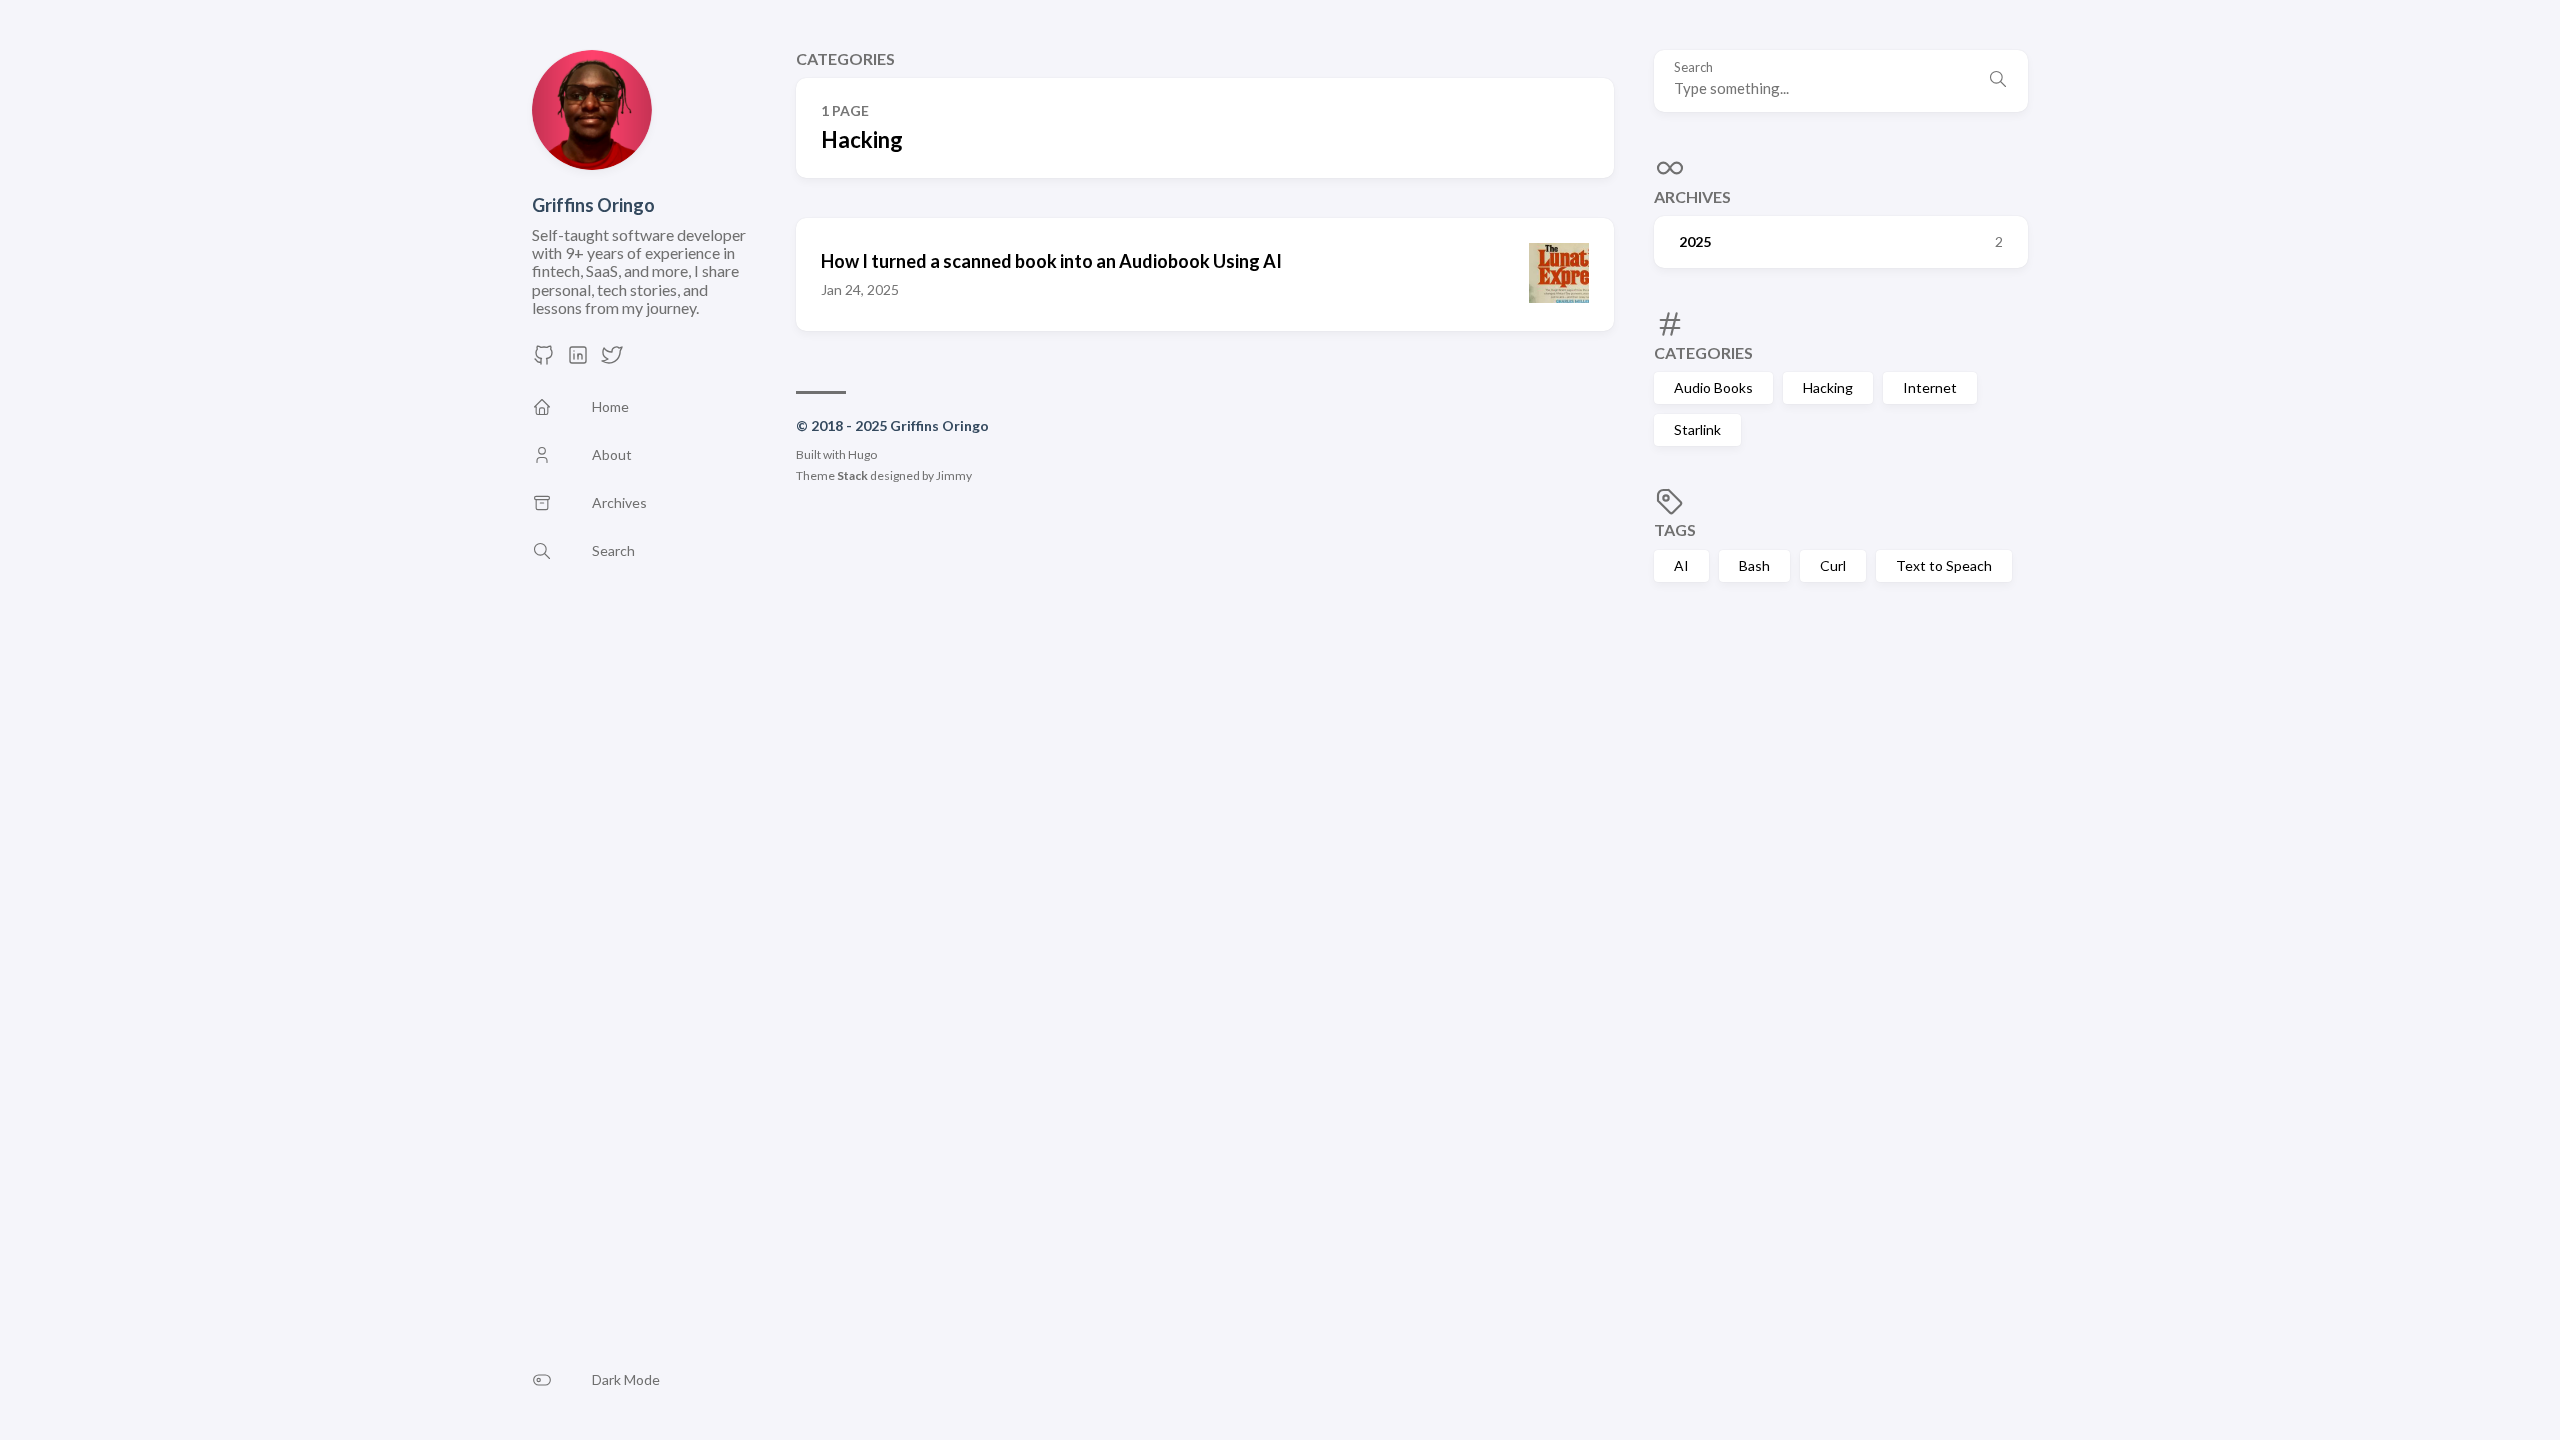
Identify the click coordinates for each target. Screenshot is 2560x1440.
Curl (1833, 565)
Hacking (1828, 387)
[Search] (1998, 81)
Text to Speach (1944, 565)
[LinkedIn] (578, 360)
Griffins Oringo (593, 205)
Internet (1930, 387)
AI (1681, 565)
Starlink (1697, 429)
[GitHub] (544, 360)
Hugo (862, 454)
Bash (1754, 565)
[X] (612, 360)
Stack (852, 475)
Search (1693, 67)
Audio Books (1713, 387)
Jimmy (954, 475)
